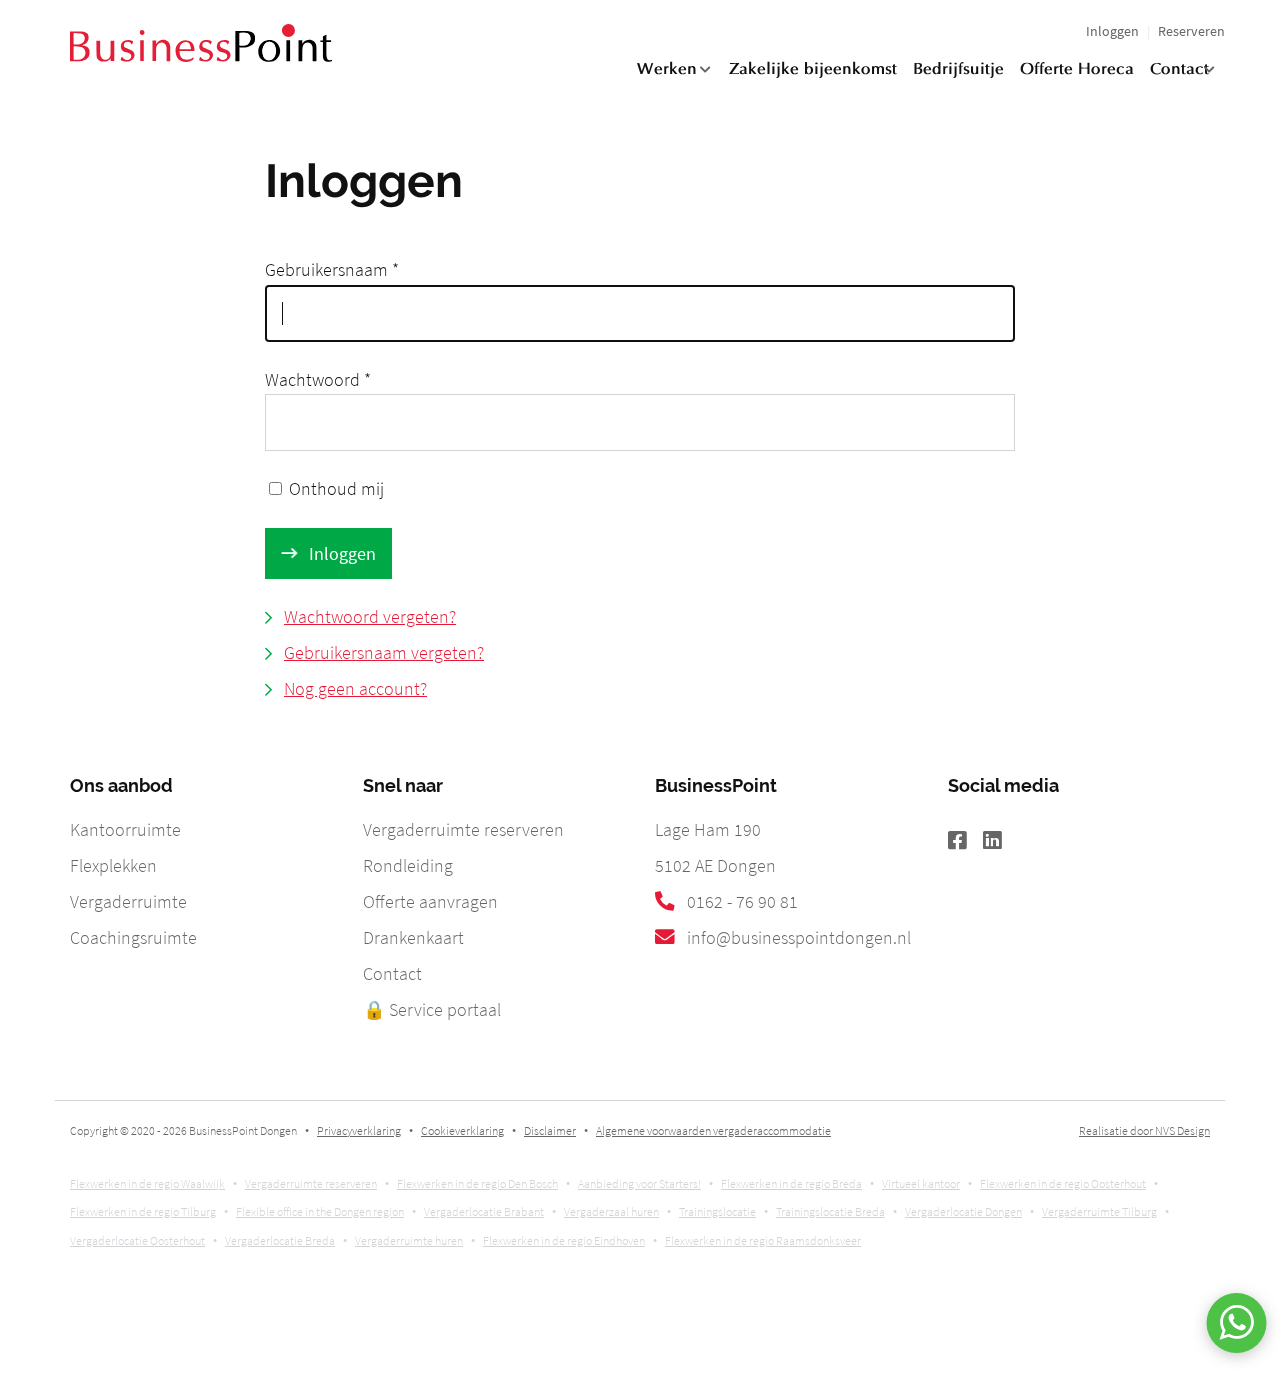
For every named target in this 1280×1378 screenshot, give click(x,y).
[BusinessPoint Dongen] (201, 55)
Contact (1179, 70)
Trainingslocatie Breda (830, 1211)
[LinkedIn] (1000, 841)
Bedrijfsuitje (958, 70)
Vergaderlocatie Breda (280, 1240)
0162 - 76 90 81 (742, 901)
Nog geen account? (355, 688)
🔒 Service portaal (432, 1009)
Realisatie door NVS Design (1144, 1130)
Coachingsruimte (133, 937)
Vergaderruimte (128, 901)
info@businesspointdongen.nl (799, 937)
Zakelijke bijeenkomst (813, 70)
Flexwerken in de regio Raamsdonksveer (763, 1240)
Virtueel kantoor (921, 1183)
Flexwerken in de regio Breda (791, 1183)
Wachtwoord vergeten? (370, 616)
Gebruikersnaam (332, 269)
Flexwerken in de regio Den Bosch (477, 1183)
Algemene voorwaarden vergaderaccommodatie (713, 1130)
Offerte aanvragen (430, 901)
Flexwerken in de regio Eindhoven (564, 1240)
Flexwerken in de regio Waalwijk (147, 1183)
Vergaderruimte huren (409, 1240)
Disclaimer (550, 1130)
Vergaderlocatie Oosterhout (137, 1240)
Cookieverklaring (462, 1130)
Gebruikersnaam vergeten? (384, 652)
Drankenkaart (413, 937)
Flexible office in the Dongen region (320, 1211)
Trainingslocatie (717, 1211)
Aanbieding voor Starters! (639, 1183)
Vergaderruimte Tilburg (1099, 1211)
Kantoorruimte (125, 829)
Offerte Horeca (1077, 70)
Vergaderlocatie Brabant (484, 1211)
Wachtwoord (318, 379)
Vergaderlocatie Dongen (963, 1211)
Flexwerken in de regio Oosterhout (1063, 1183)
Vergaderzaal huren (611, 1211)
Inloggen (1112, 31)
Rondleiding (408, 865)
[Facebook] (965, 841)
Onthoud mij (336, 488)
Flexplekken (113, 865)
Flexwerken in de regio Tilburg (143, 1211)
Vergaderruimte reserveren (463, 829)
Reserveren (1191, 31)
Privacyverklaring (359, 1130)
